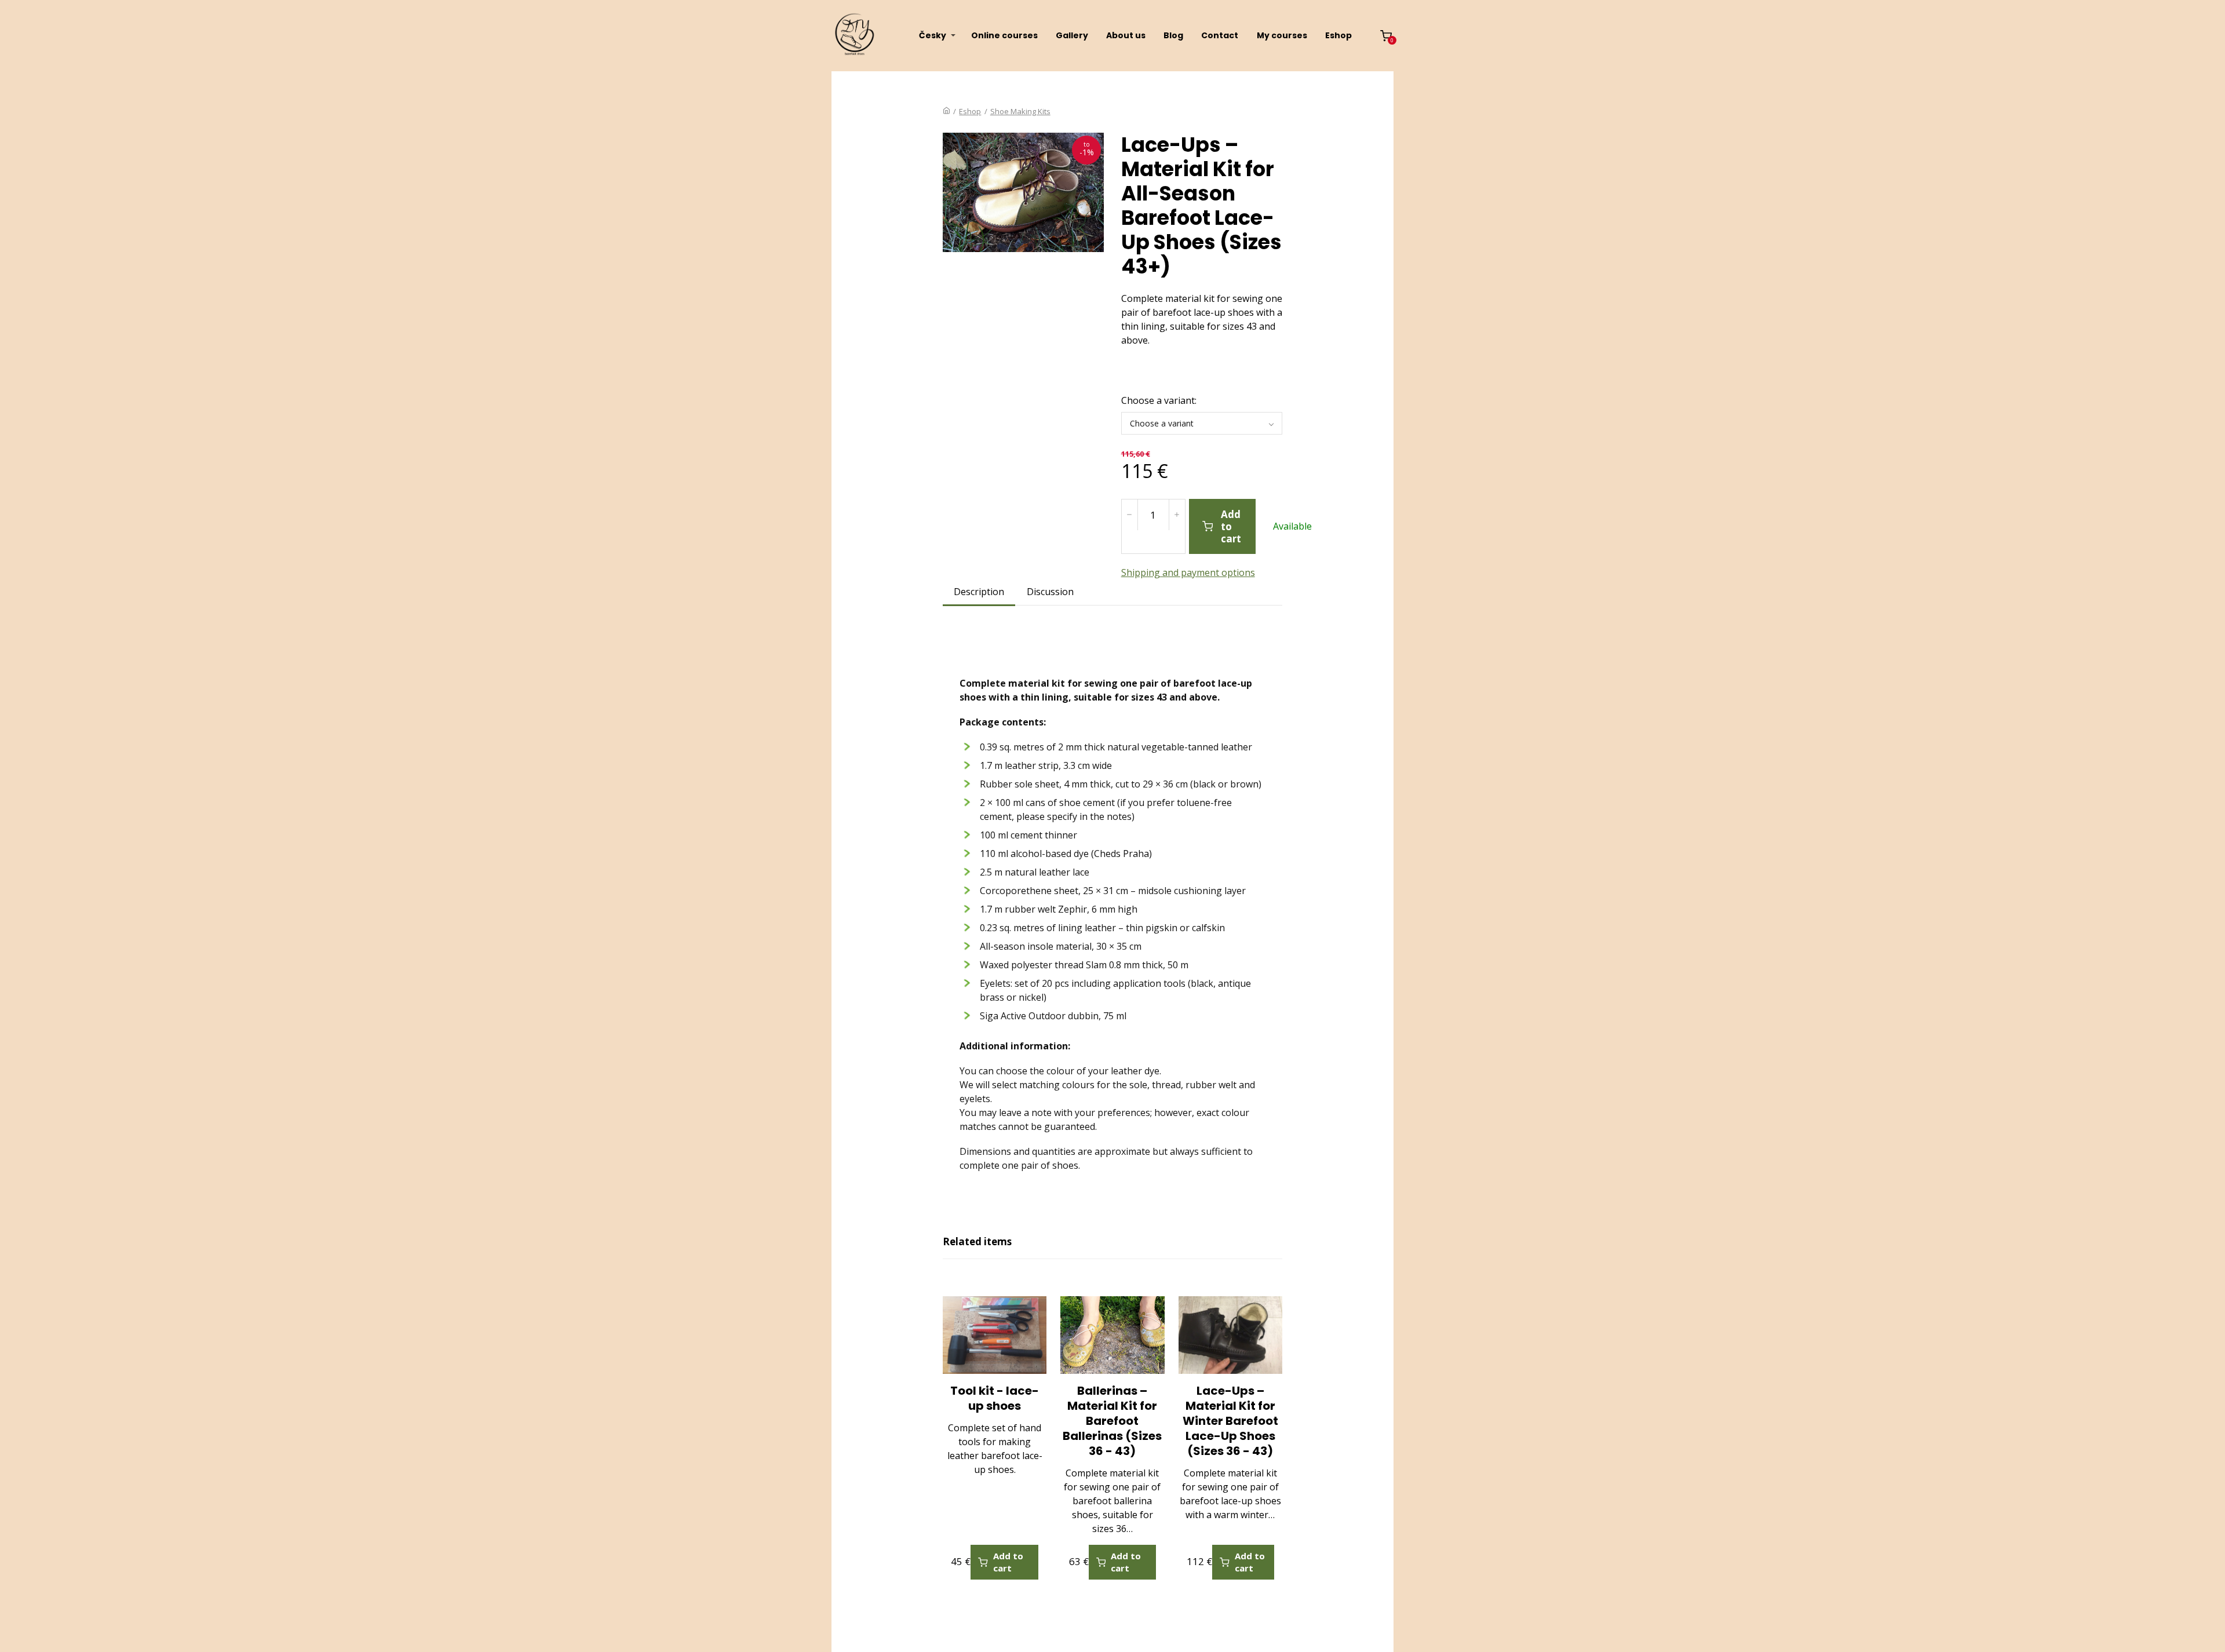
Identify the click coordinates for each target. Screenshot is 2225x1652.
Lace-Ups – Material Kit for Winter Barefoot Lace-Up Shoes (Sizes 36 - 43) (1230, 1421)
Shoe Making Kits (1020, 111)
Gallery (1072, 35)
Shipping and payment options (1188, 572)
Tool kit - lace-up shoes (995, 1398)
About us (1126, 35)
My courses (1282, 35)
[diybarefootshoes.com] (855, 36)
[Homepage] (946, 111)
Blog (1173, 35)
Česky (933, 35)
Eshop (1338, 35)
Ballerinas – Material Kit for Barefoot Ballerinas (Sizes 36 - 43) (1112, 1421)
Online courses (1004, 35)
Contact (1220, 35)
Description (979, 592)
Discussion (1050, 592)
